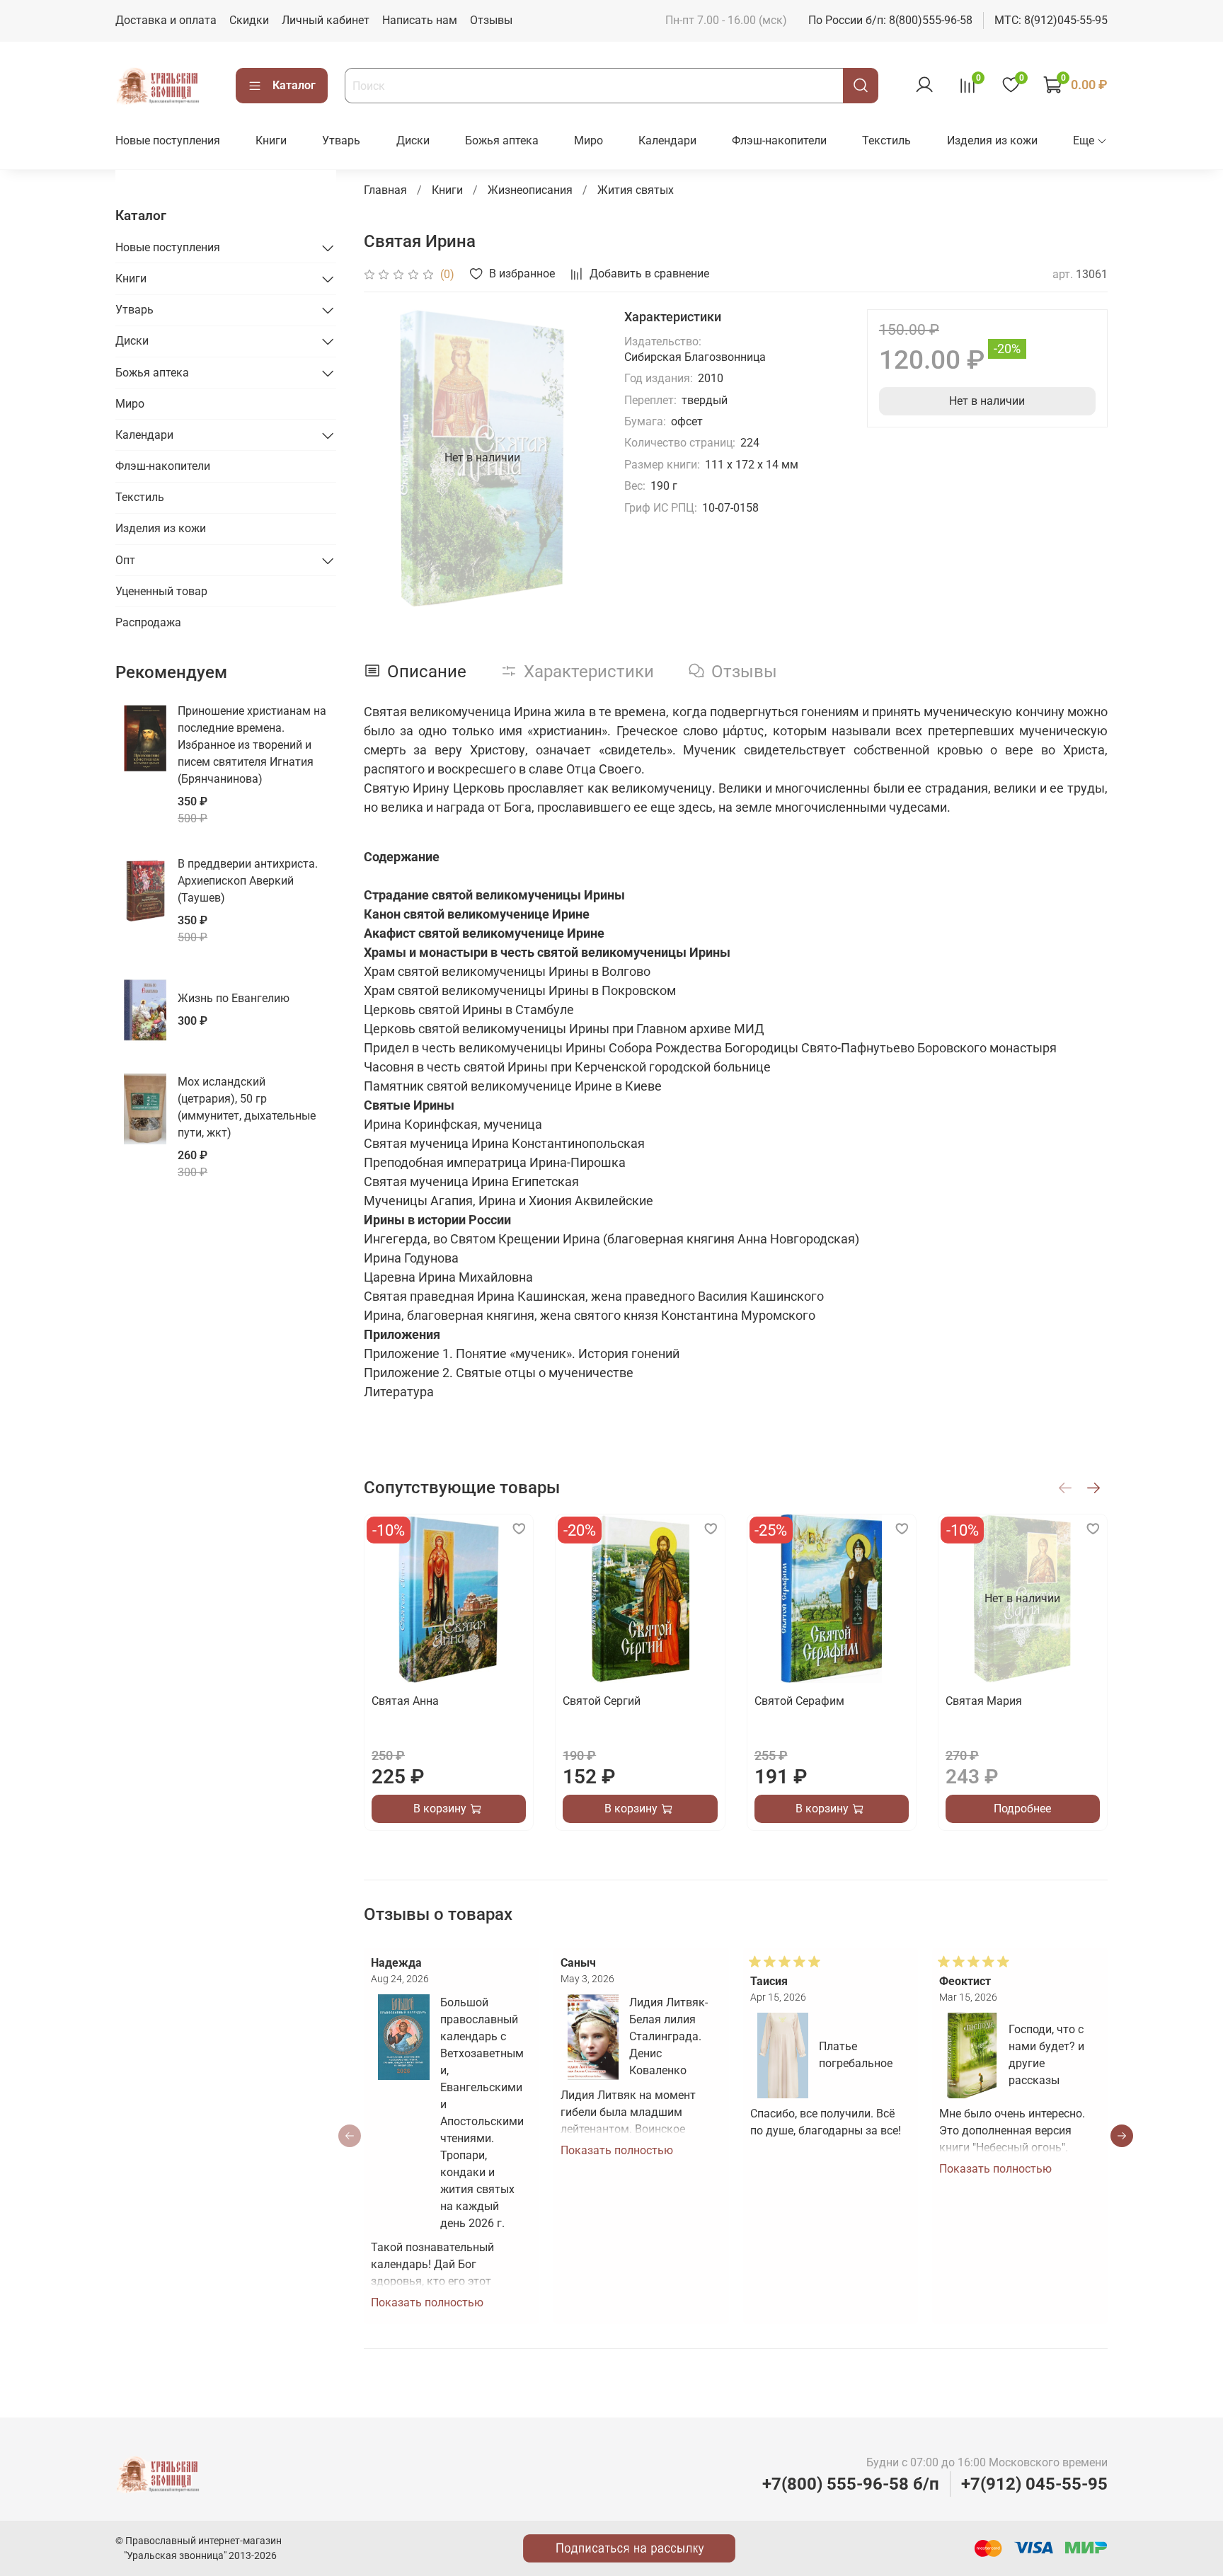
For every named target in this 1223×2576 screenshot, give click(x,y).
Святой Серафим (799, 1701)
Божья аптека (502, 140)
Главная (385, 190)
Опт (125, 560)
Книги (271, 140)
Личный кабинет (326, 20)
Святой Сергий (602, 1701)
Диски (413, 140)
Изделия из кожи (992, 140)
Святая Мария (983, 1701)
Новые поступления (168, 140)
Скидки (249, 20)
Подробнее (1022, 1809)
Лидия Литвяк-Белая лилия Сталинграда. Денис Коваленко (668, 2036)
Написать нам (420, 20)
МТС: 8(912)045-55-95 (1051, 20)
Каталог (294, 85)
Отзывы (491, 20)
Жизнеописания (530, 190)
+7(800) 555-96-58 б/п (851, 2484)
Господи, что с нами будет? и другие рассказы (1046, 2055)
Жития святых (636, 190)
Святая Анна (405, 1701)
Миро (588, 140)
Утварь (341, 140)
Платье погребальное (856, 2055)
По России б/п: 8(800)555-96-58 (890, 20)
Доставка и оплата (166, 20)
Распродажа (148, 622)
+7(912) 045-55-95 (1034, 2484)
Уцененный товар (161, 591)
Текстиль (886, 140)
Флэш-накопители (779, 140)
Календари (667, 140)
